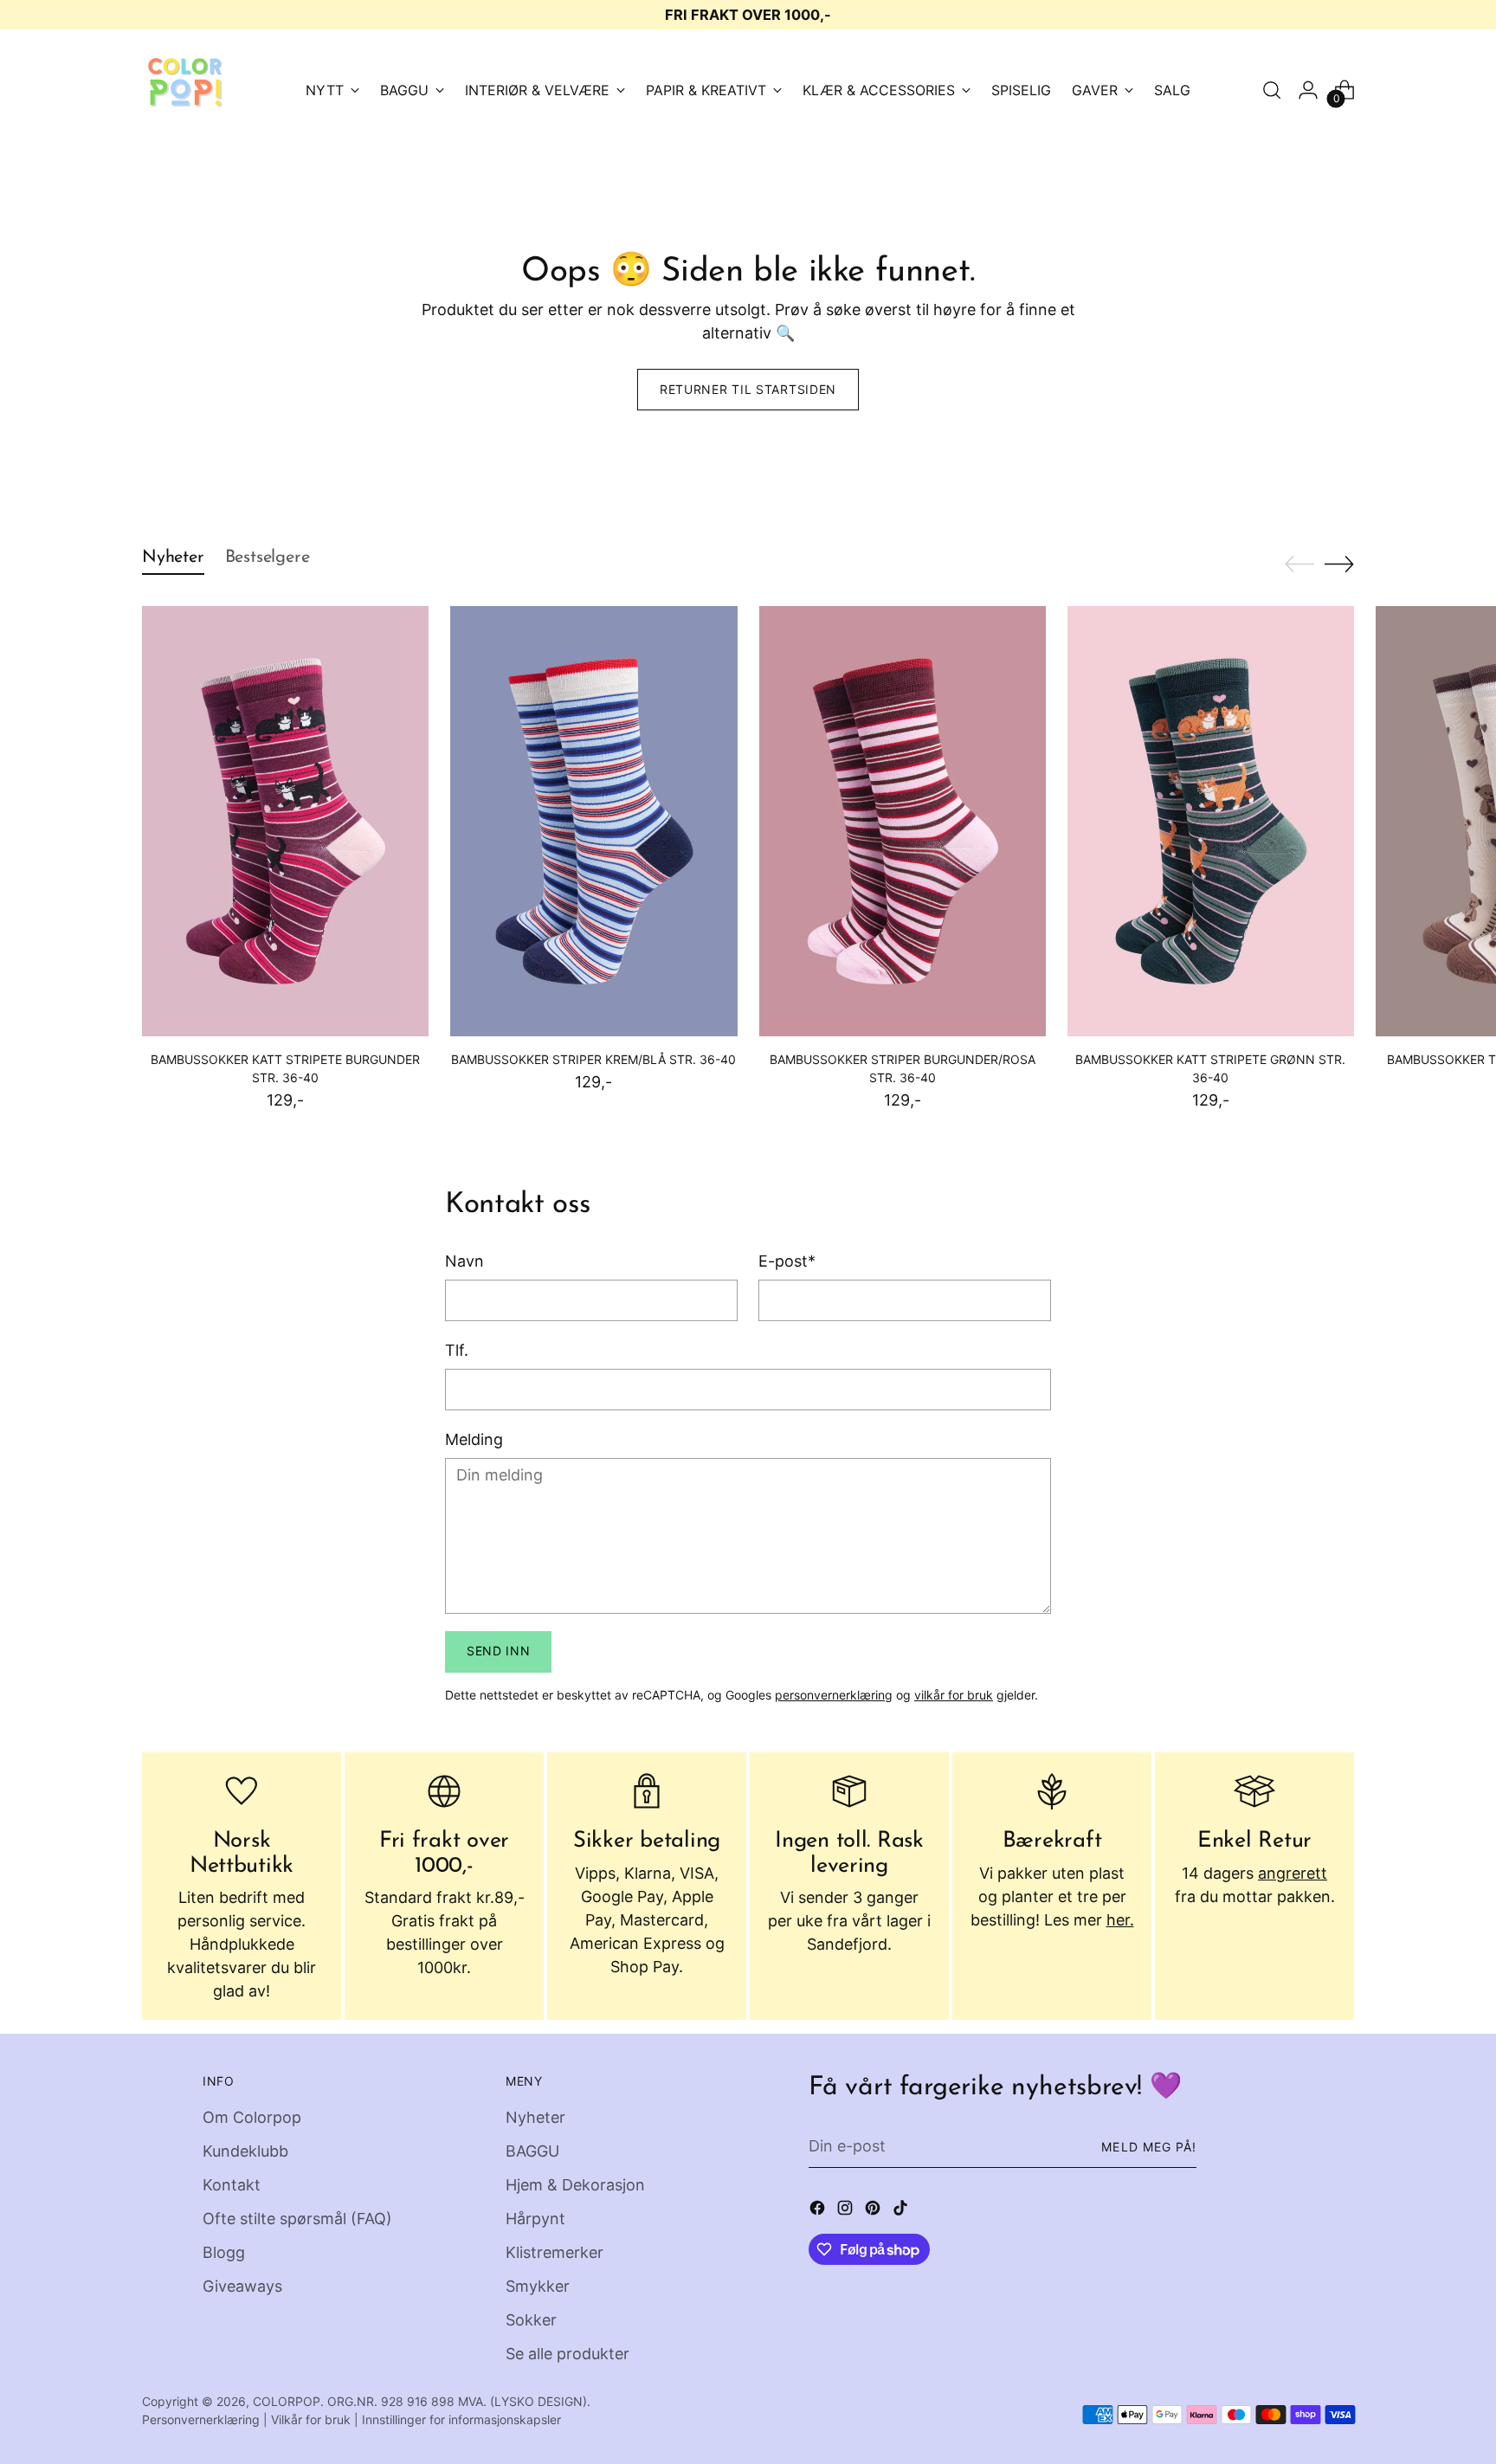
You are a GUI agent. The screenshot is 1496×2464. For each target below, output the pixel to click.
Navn (464, 1261)
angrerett (1293, 1873)
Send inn (499, 1651)
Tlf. (457, 1350)
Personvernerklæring (201, 2419)
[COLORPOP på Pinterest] (874, 2211)
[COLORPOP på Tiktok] (902, 2211)
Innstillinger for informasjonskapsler (461, 2419)
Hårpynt (535, 2219)
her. (1120, 1920)
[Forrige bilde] (1299, 564)
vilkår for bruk (954, 1695)
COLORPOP (287, 2401)
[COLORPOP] (185, 90)
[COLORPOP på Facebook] (819, 2211)
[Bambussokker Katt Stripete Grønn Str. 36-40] (1211, 821)
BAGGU (532, 2151)
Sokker (531, 2320)
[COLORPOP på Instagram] (847, 2211)
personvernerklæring (834, 1695)
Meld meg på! (1149, 2147)
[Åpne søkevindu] (1272, 90)
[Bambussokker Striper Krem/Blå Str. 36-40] (593, 821)
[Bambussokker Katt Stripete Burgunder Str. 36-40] (285, 821)
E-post (787, 1261)
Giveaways (242, 2286)
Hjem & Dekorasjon (575, 2185)
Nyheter (535, 2117)
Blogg (224, 2252)
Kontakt (232, 2185)
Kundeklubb (245, 2151)
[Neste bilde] (1339, 564)
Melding (474, 1439)
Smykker (538, 2286)
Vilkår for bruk (311, 2419)
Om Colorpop (252, 2117)
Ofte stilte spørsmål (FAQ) (297, 2219)
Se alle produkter (567, 2354)
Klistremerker (555, 2252)
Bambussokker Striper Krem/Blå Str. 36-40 (593, 1059)
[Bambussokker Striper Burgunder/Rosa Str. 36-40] (903, 821)
